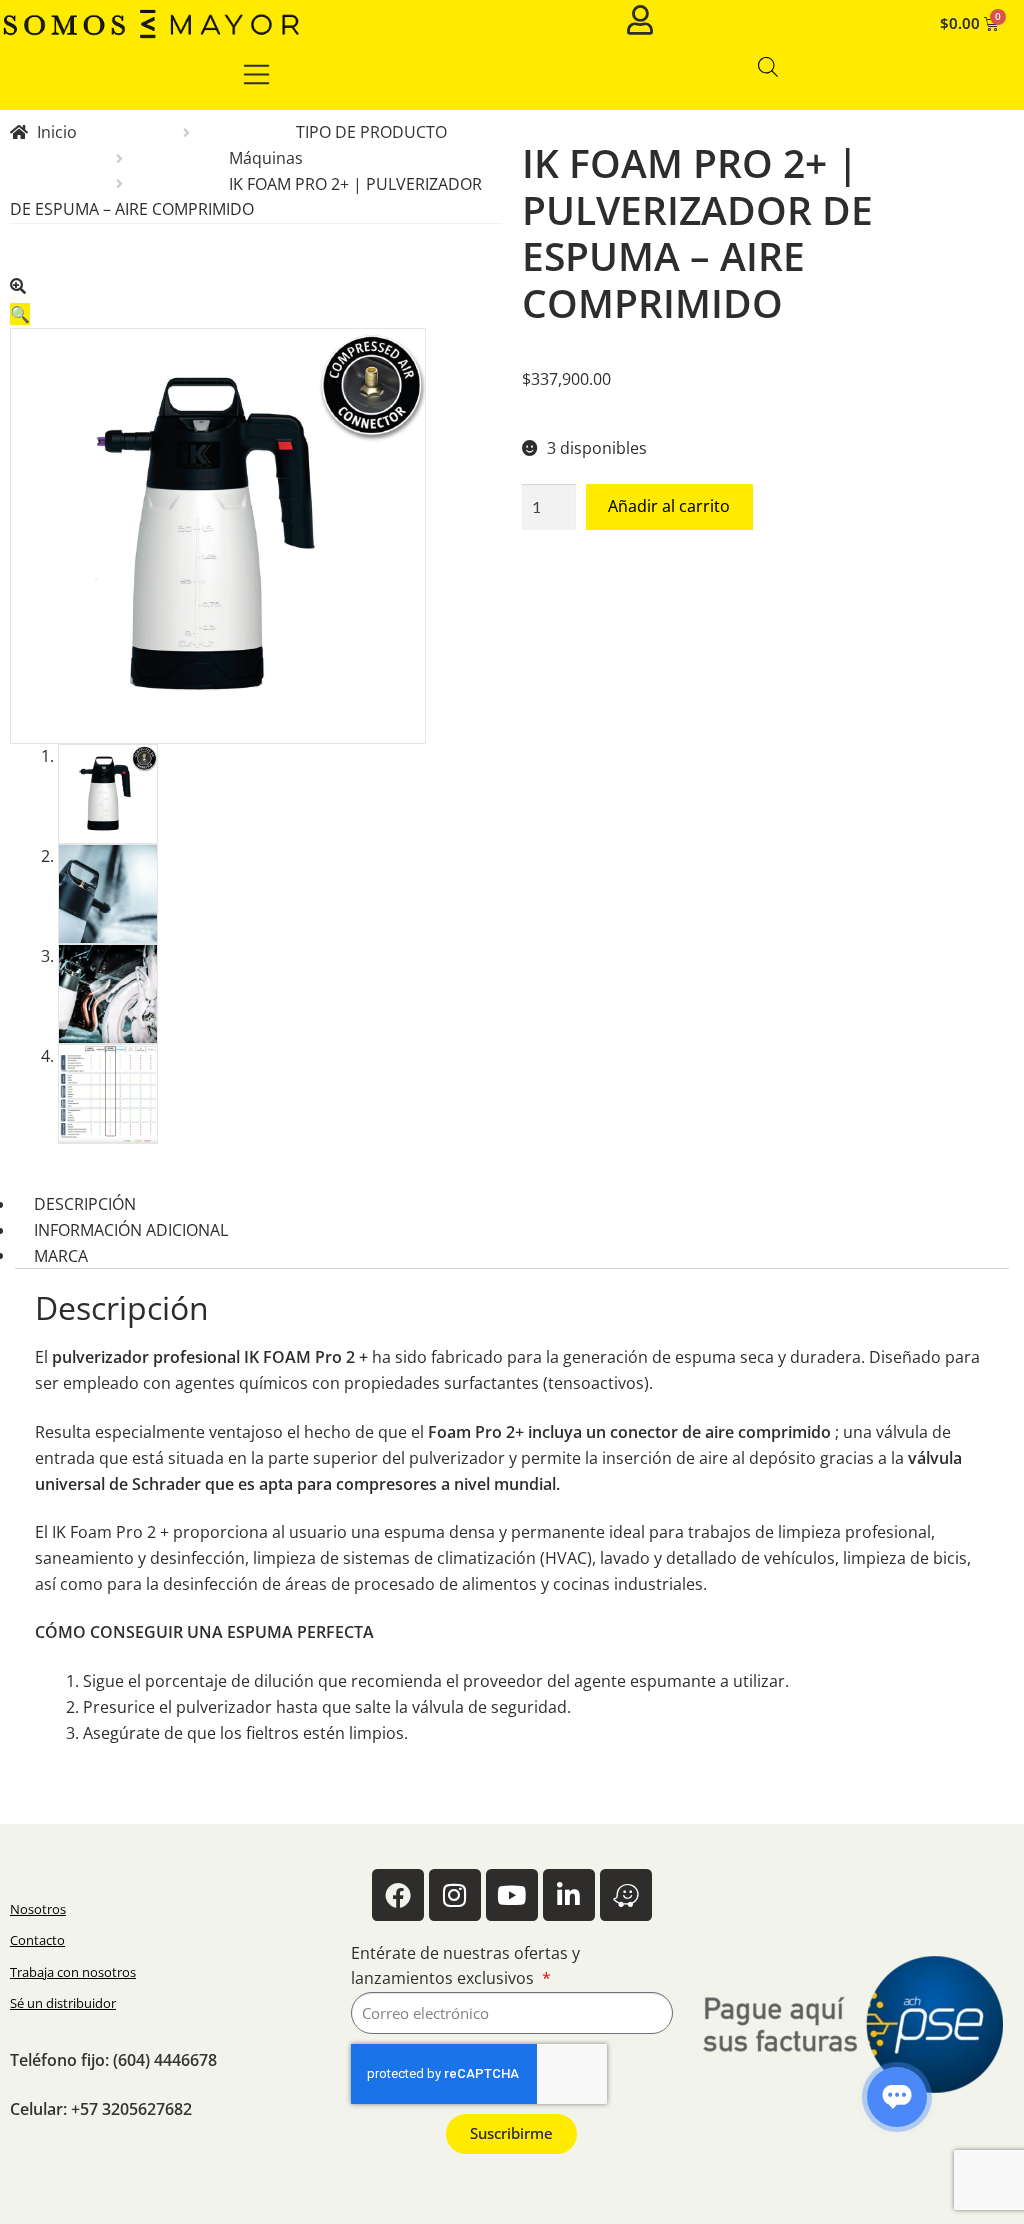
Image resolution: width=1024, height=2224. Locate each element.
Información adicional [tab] (131, 1230)
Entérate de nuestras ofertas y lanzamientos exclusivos (465, 1966)
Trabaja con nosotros (73, 1972)
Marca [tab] (61, 1255)
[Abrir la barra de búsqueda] (768, 66)
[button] (256, 297)
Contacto (37, 1940)
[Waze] (626, 1895)
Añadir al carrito (669, 506)
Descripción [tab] (85, 1204)
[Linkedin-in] (569, 1895)
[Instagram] (455, 1895)
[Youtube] (512, 1895)
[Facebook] (398, 1895)
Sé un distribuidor (63, 2003)
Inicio (57, 132)
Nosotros (38, 1909)
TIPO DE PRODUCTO (371, 132)
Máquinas (266, 158)
